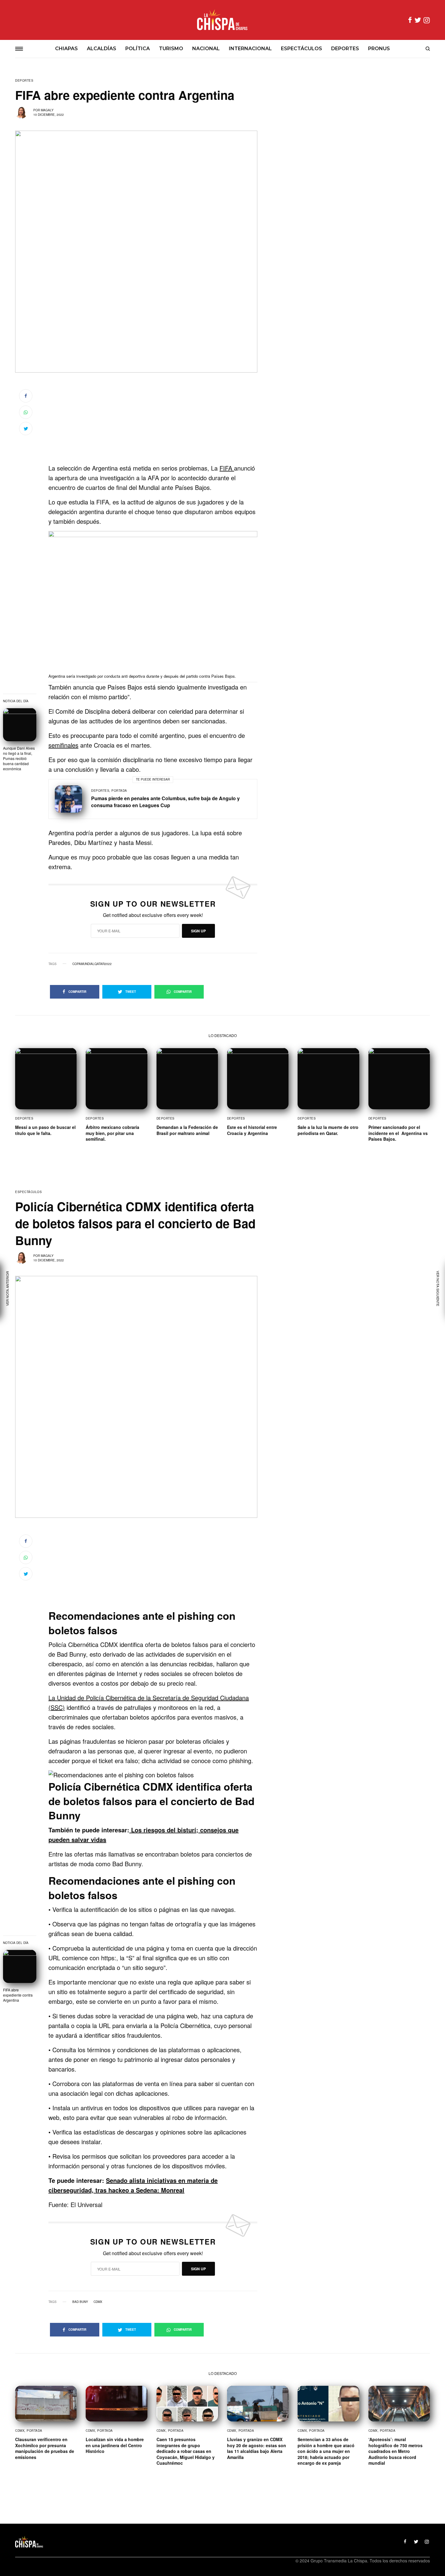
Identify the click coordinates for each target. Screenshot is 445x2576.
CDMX (98, 2302)
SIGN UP (198, 931)
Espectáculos (28, 1192)
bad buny (80, 2302)
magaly (47, 110)
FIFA (227, 468)
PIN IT (156, 607)
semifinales (63, 745)
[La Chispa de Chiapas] (222, 20)
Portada (119, 791)
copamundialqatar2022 (92, 964)
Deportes (24, 80)
